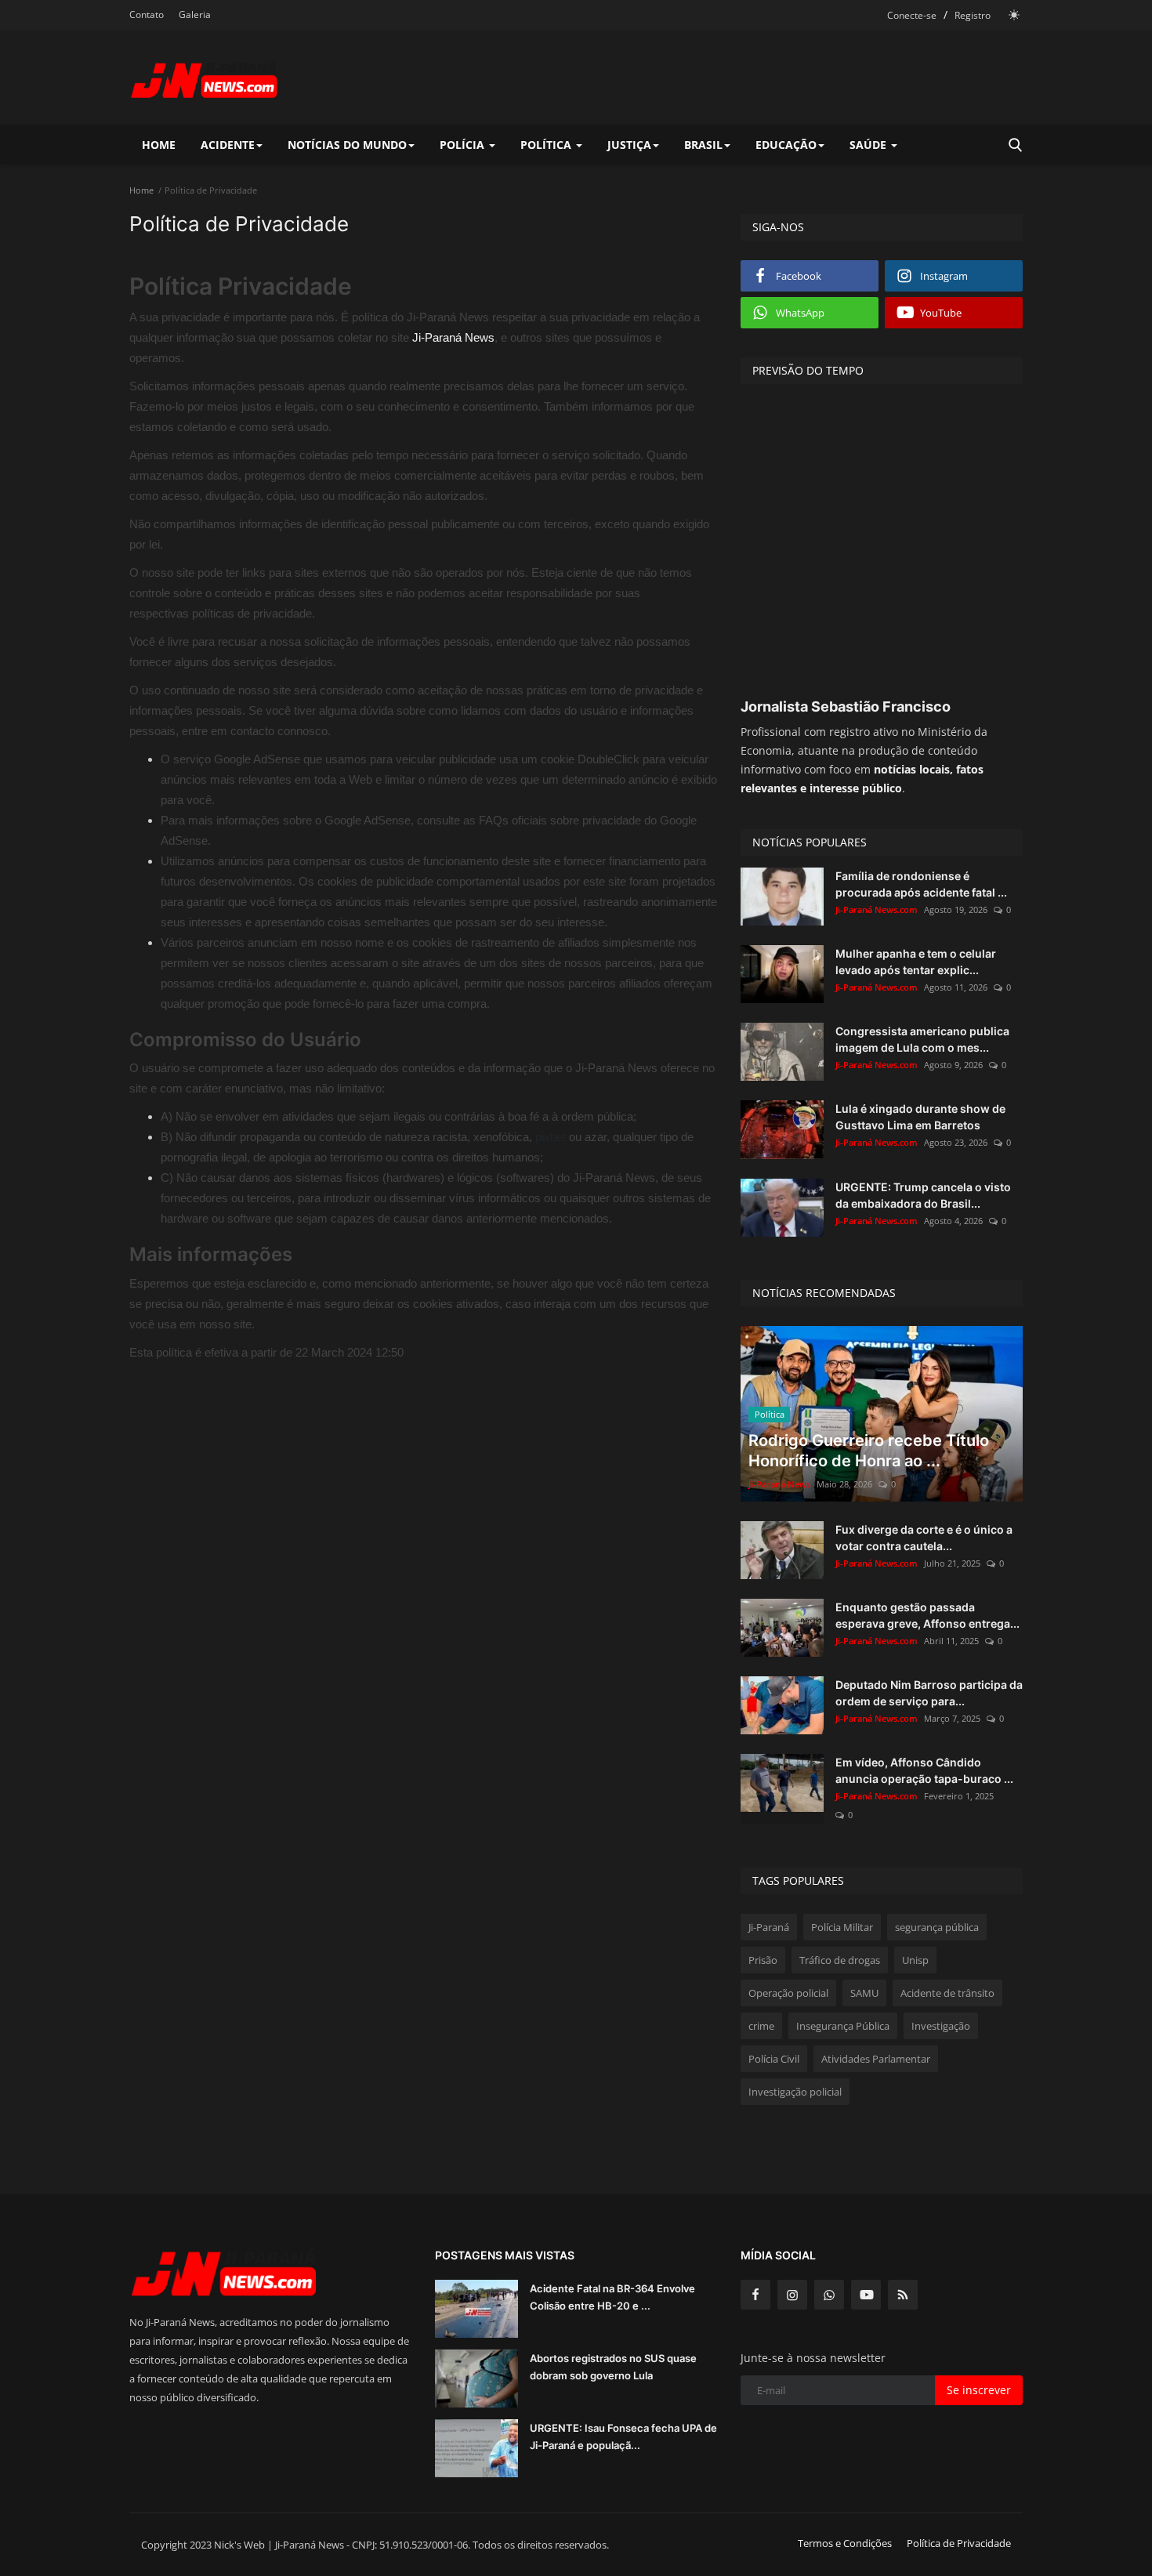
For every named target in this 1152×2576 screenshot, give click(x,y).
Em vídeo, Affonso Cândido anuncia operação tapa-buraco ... (924, 1770)
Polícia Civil (774, 2059)
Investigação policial (795, 2092)
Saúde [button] (869, 145)
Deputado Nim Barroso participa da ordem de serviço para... (929, 1693)
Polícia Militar (842, 1927)
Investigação (941, 2026)
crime (761, 2026)
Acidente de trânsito (947, 1993)
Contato (147, 14)
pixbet (551, 1137)
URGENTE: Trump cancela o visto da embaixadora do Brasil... (923, 1195)
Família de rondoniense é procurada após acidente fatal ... (921, 884)
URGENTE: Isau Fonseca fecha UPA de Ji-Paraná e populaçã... (623, 2437)
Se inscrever (979, 2390)
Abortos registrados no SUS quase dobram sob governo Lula (613, 2367)
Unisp (915, 1960)
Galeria (195, 14)
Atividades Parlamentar (876, 2059)
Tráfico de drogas (840, 1960)
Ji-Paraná (769, 1927)
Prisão (763, 1960)
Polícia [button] (464, 145)
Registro (973, 15)
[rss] (903, 2295)
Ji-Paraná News (453, 337)
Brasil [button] (703, 145)
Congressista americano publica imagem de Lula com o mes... (922, 1039)
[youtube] (866, 2295)
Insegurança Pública (843, 2026)
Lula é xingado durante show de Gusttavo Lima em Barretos (920, 1117)
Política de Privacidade (959, 2543)
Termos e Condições (845, 2543)
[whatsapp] (829, 2295)
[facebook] (755, 2295)
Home (159, 145)
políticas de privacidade (252, 613)
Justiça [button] (629, 145)
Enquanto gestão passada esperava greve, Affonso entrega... (927, 1615)
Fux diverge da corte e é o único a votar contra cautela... (924, 1538)
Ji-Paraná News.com (877, 909)
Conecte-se (912, 15)
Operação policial (788, 1993)
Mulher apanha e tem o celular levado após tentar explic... (916, 962)
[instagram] (792, 2295)
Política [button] (547, 145)
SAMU (864, 1993)
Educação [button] (786, 145)
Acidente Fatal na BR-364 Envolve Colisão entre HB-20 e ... (612, 2297)
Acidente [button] (228, 145)
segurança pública (937, 1927)
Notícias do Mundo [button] (347, 145)
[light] (1014, 15)
